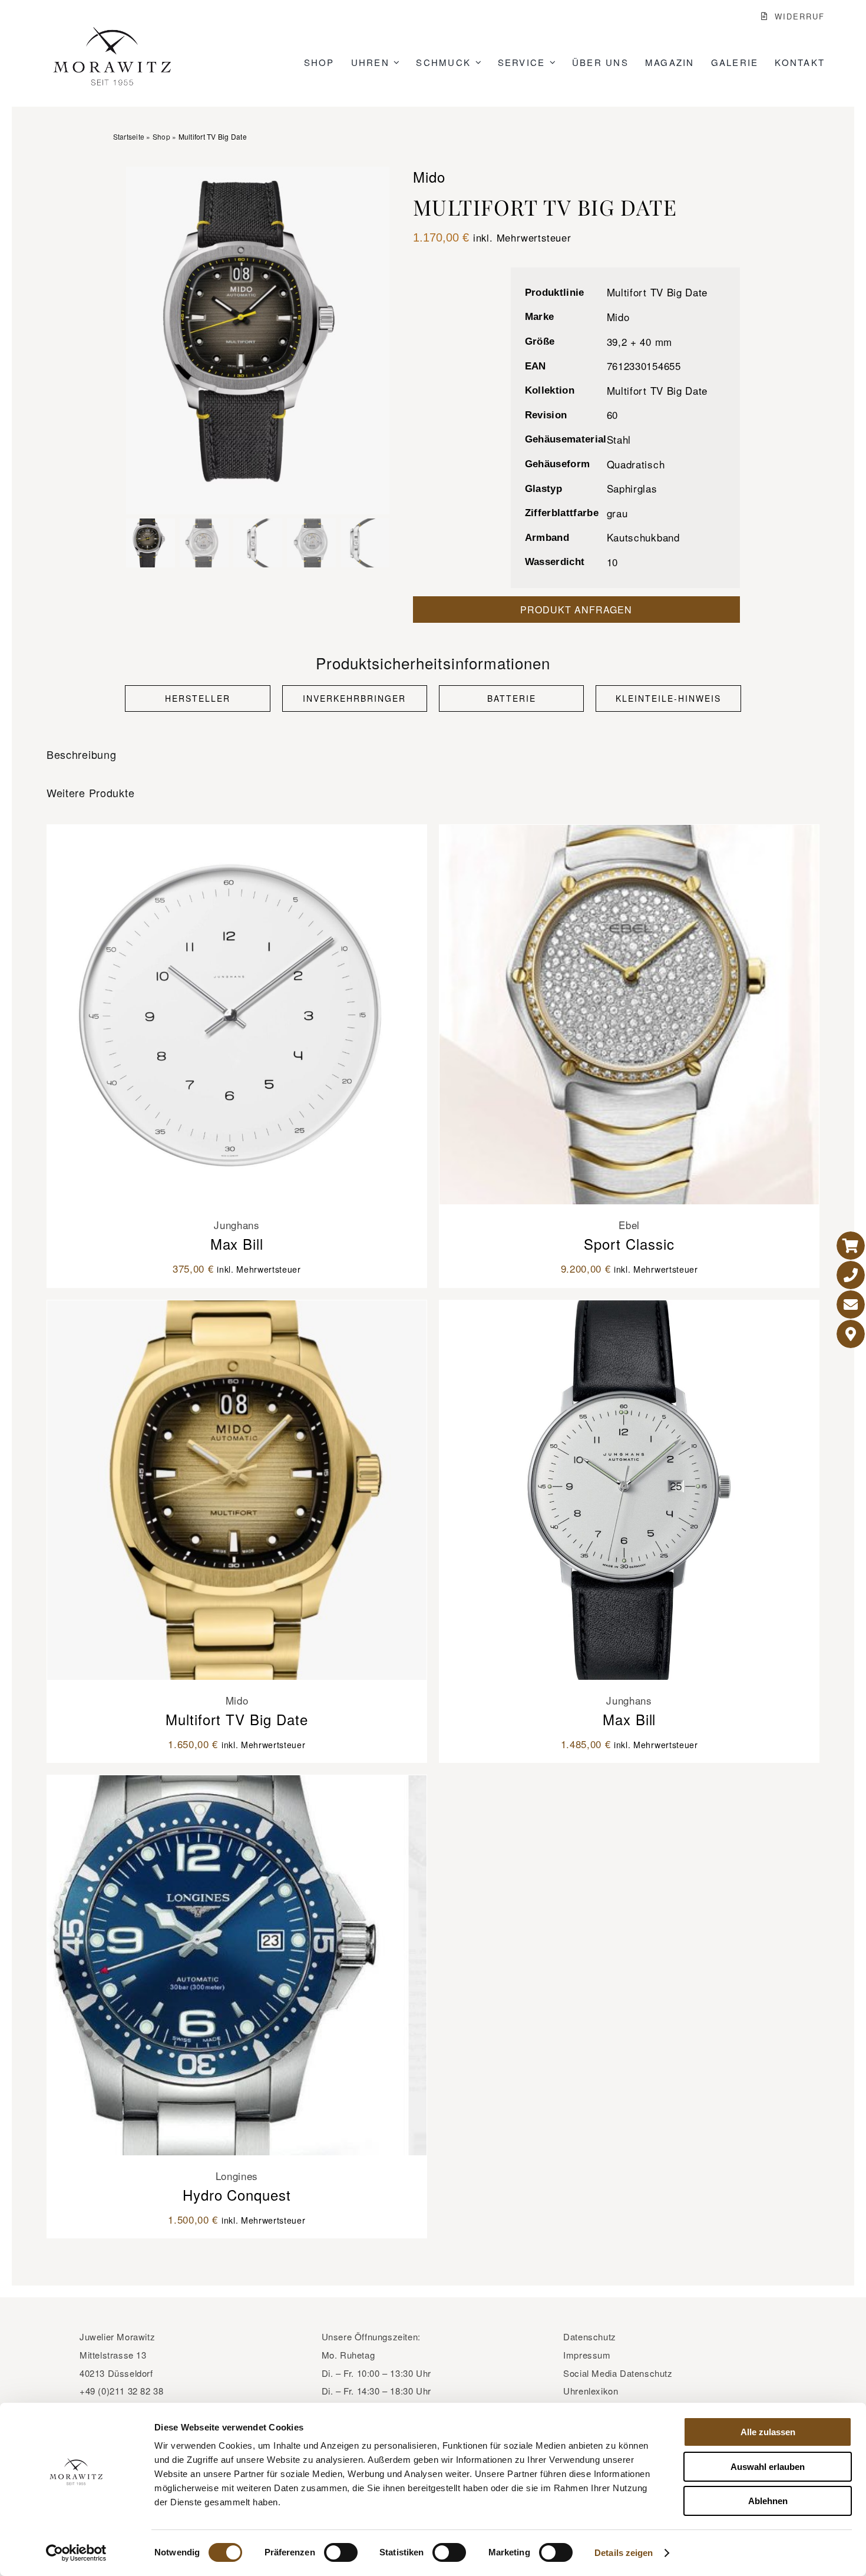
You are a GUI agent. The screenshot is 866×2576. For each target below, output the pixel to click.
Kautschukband (643, 537)
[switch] (341, 2552)
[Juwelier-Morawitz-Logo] (112, 32)
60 (612, 415)
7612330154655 (644, 366)
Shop (161, 136)
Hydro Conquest (237, 2194)
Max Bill (237, 1244)
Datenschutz (590, 2336)
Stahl (619, 439)
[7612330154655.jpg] (258, 341)
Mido (618, 317)
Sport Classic (629, 1244)
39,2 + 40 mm (639, 341)
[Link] (851, 1246)
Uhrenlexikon (591, 2391)
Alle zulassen (768, 2432)
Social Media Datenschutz (618, 2373)
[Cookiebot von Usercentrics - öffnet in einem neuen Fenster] (76, 2553)
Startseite (129, 136)
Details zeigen (624, 2553)
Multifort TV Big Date (657, 292)
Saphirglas (632, 488)
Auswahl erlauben (768, 2467)
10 (612, 562)
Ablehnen (768, 2501)
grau (617, 513)
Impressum (587, 2355)
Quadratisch (636, 464)
